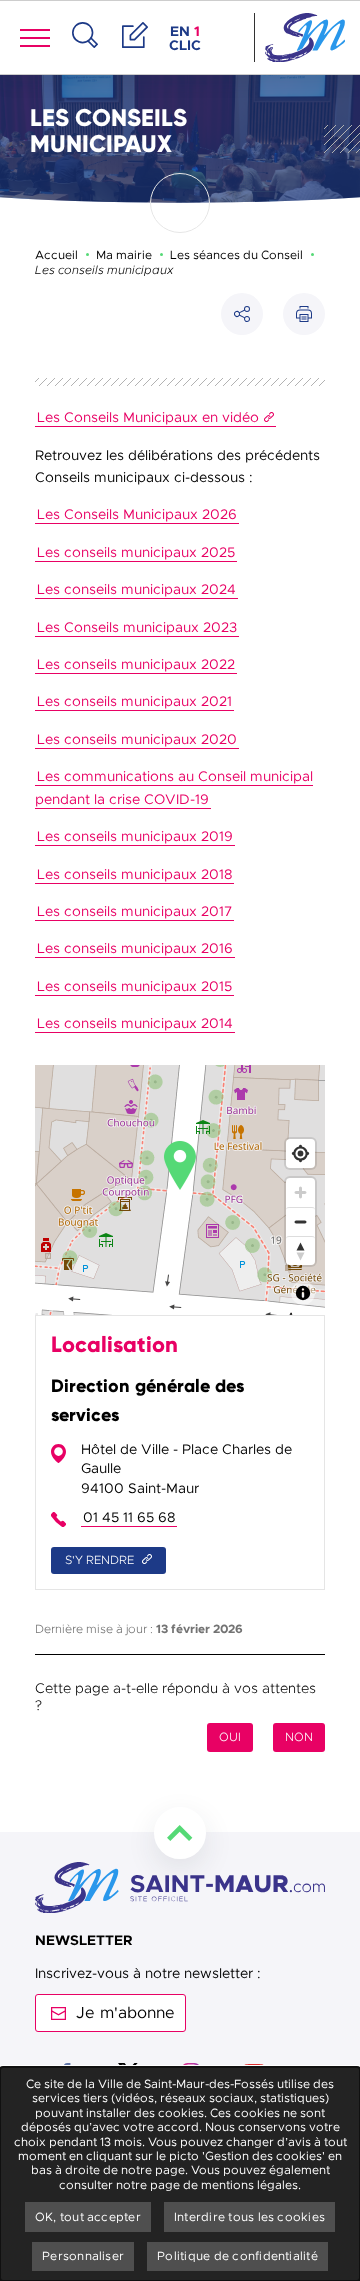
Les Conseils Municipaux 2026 (137, 514)
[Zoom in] (300, 1192)
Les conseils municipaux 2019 (135, 836)
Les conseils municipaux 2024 (136, 589)
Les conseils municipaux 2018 (134, 874)
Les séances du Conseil (236, 255)
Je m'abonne (125, 2013)
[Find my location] (300, 1153)
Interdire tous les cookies (249, 2217)
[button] (304, 314)
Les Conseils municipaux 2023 (137, 627)
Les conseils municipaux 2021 (134, 701)
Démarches (135, 56)
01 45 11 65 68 (129, 1517)
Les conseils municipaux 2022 (136, 664)
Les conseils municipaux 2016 (135, 948)
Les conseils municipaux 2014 (135, 1023)
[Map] (180, 1190)
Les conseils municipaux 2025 (136, 552)
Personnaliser (83, 2256)
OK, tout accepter (88, 2217)
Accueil (56, 255)
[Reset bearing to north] (300, 1250)
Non (299, 1737)
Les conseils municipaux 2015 (134, 986)
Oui (230, 1737)
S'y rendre (101, 1560)
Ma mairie (124, 255)
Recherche (85, 56)
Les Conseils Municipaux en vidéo (148, 417)
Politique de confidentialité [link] (237, 2256)
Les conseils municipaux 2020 (137, 739)
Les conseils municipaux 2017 (134, 911)
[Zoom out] (300, 1221)
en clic (187, 38)
